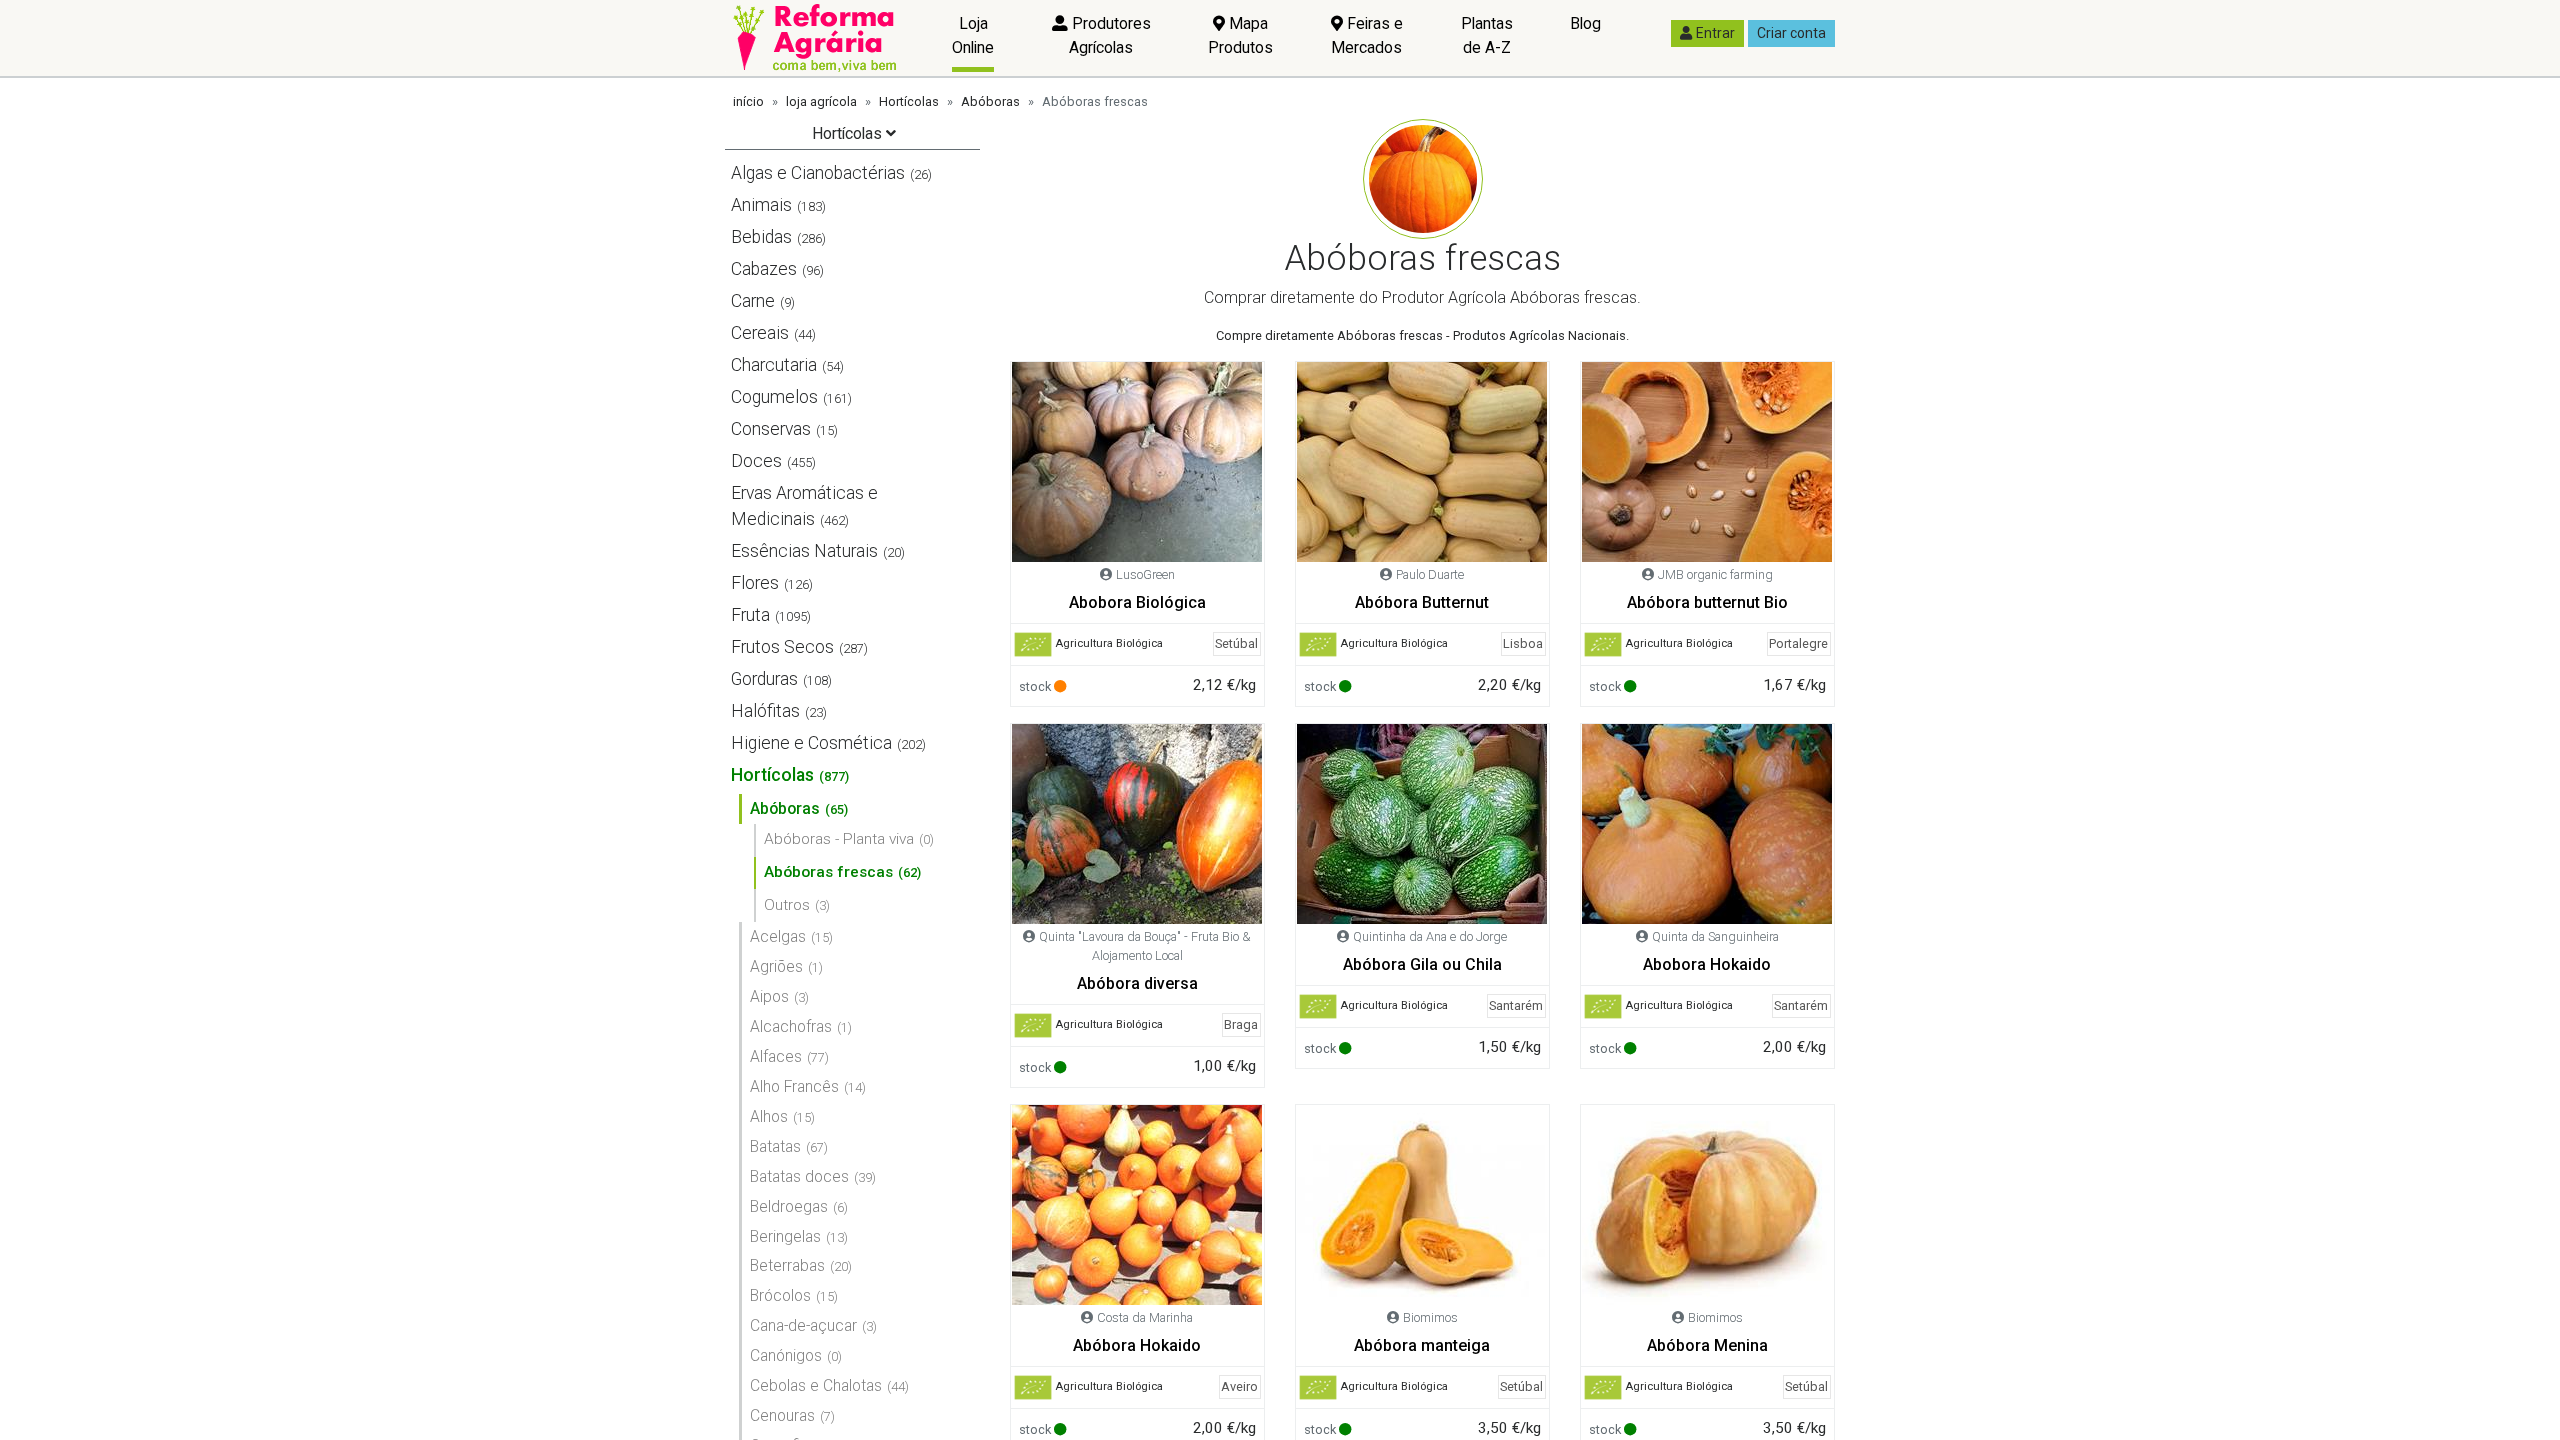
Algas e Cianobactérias (818, 173)
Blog (1585, 23)
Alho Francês (794, 1086)
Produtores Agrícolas (1109, 35)
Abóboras (990, 101)
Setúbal (1236, 643)
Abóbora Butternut (1422, 602)
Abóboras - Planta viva (839, 839)
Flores (755, 583)
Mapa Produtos (1240, 35)
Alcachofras (791, 1026)
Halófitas (765, 711)
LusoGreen (1145, 574)
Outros (787, 905)
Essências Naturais (804, 551)
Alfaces (776, 1056)
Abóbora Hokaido (1137, 1345)
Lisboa (1523, 643)
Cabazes (764, 269)
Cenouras (782, 1415)
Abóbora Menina (1707, 1345)
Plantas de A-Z (1487, 35)
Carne (753, 301)
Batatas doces (799, 1176)
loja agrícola (821, 101)
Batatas (775, 1146)
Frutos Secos (782, 647)
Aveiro (1239, 1386)
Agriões (776, 966)
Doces (756, 461)
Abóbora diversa (1137, 983)
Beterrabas (787, 1265)
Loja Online (973, 35)
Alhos (769, 1116)
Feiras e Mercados (1367, 35)
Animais (761, 205)
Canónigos (786, 1355)
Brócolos (780, 1295)
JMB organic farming (1715, 574)
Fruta (750, 615)
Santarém (1516, 1005)
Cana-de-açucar (803, 1325)
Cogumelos (774, 397)
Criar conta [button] (1791, 33)
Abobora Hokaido (1707, 964)
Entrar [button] (1715, 33)
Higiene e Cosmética (811, 743)
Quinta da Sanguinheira (1715, 936)
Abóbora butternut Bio (1707, 602)
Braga (1241, 1024)
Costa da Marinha (1145, 1317)
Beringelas (785, 1236)
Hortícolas (909, 101)
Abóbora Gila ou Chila (1422, 964)
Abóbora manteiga (1422, 1345)
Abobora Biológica (1137, 602)
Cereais (760, 333)
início (748, 101)
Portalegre (1798, 643)
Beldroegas (789, 1206)
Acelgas (778, 936)
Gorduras (764, 679)
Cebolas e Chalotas (816, 1385)
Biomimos (1430, 1317)
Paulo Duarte (1430, 574)
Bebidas (761, 237)
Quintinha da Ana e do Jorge (1430, 936)
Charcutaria (774, 365)
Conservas (771, 429)
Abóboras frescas (828, 872)
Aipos (769, 996)
